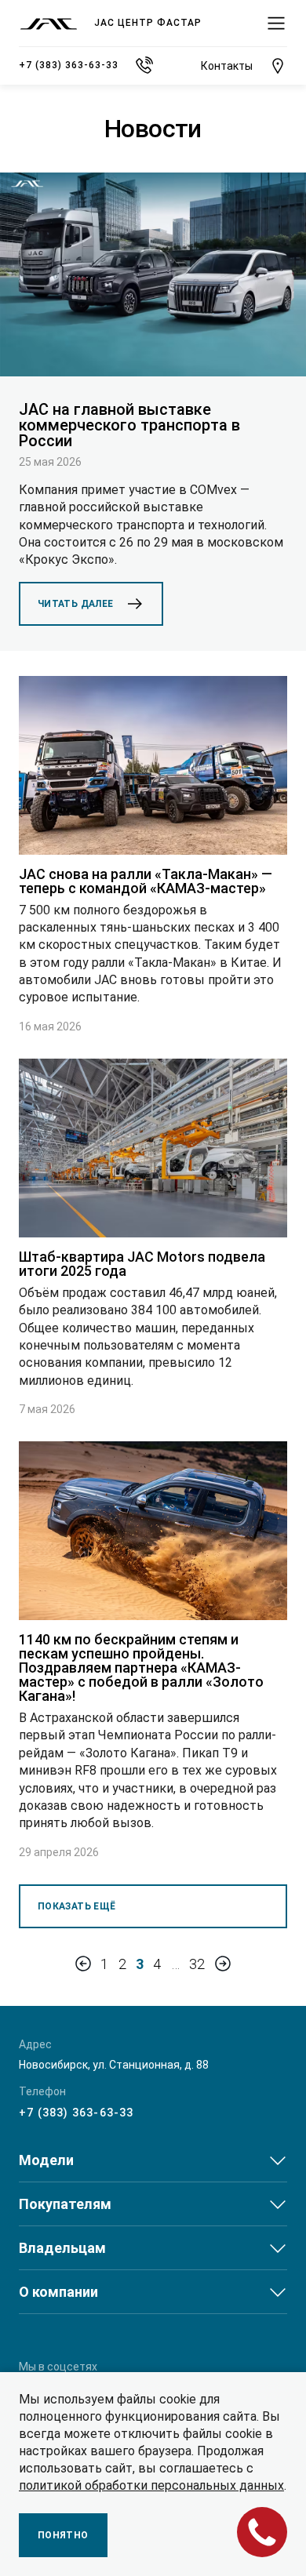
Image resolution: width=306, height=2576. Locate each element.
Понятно (63, 2535)
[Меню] (276, 24)
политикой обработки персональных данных (151, 2485)
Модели (46, 2160)
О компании (58, 2292)
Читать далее (75, 604)
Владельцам (62, 2248)
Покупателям (65, 2204)
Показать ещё (76, 1906)
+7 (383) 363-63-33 (76, 2113)
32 (197, 1964)
